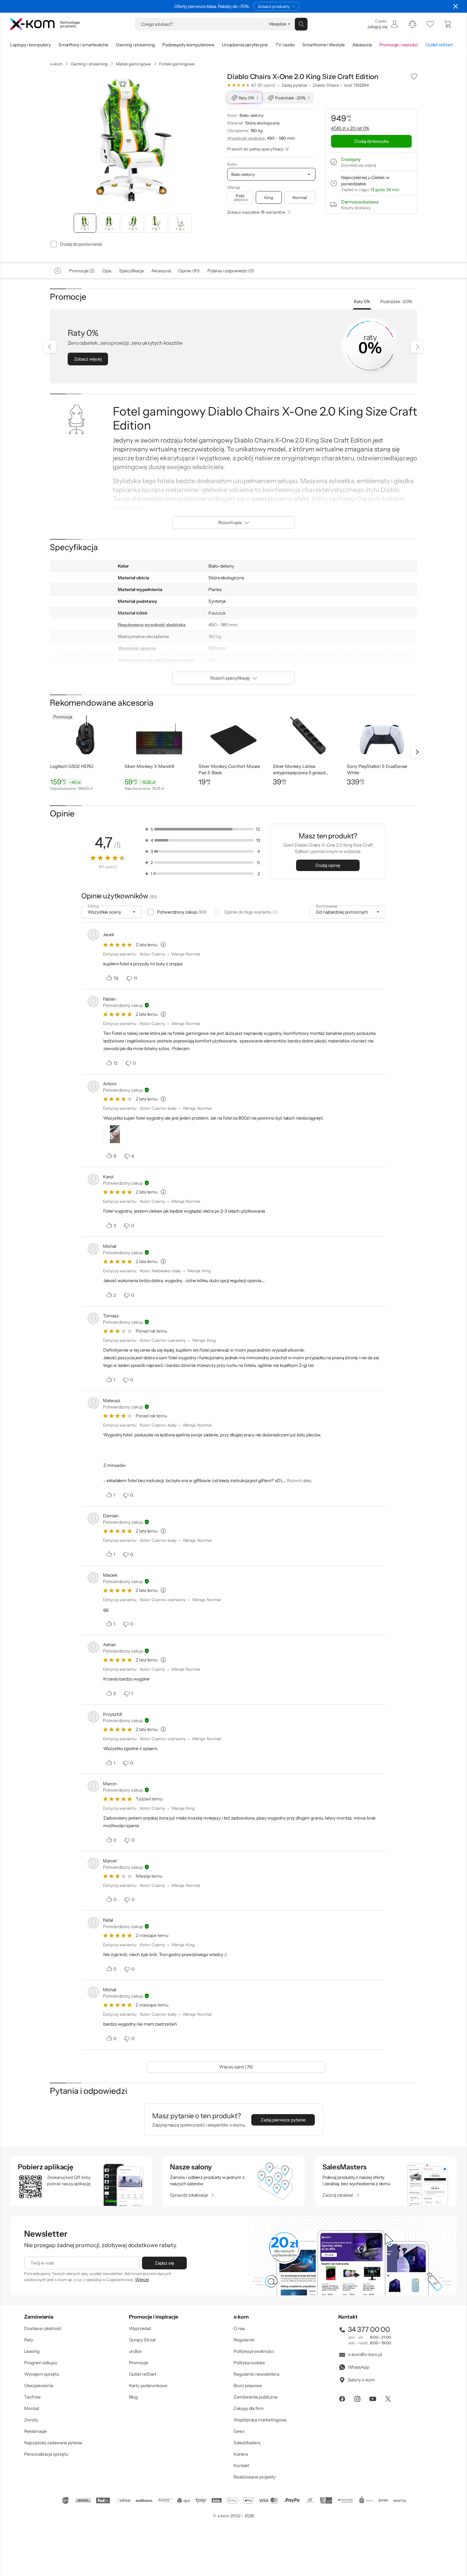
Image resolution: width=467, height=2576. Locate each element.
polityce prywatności (244, 1314)
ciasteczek (180, 1262)
